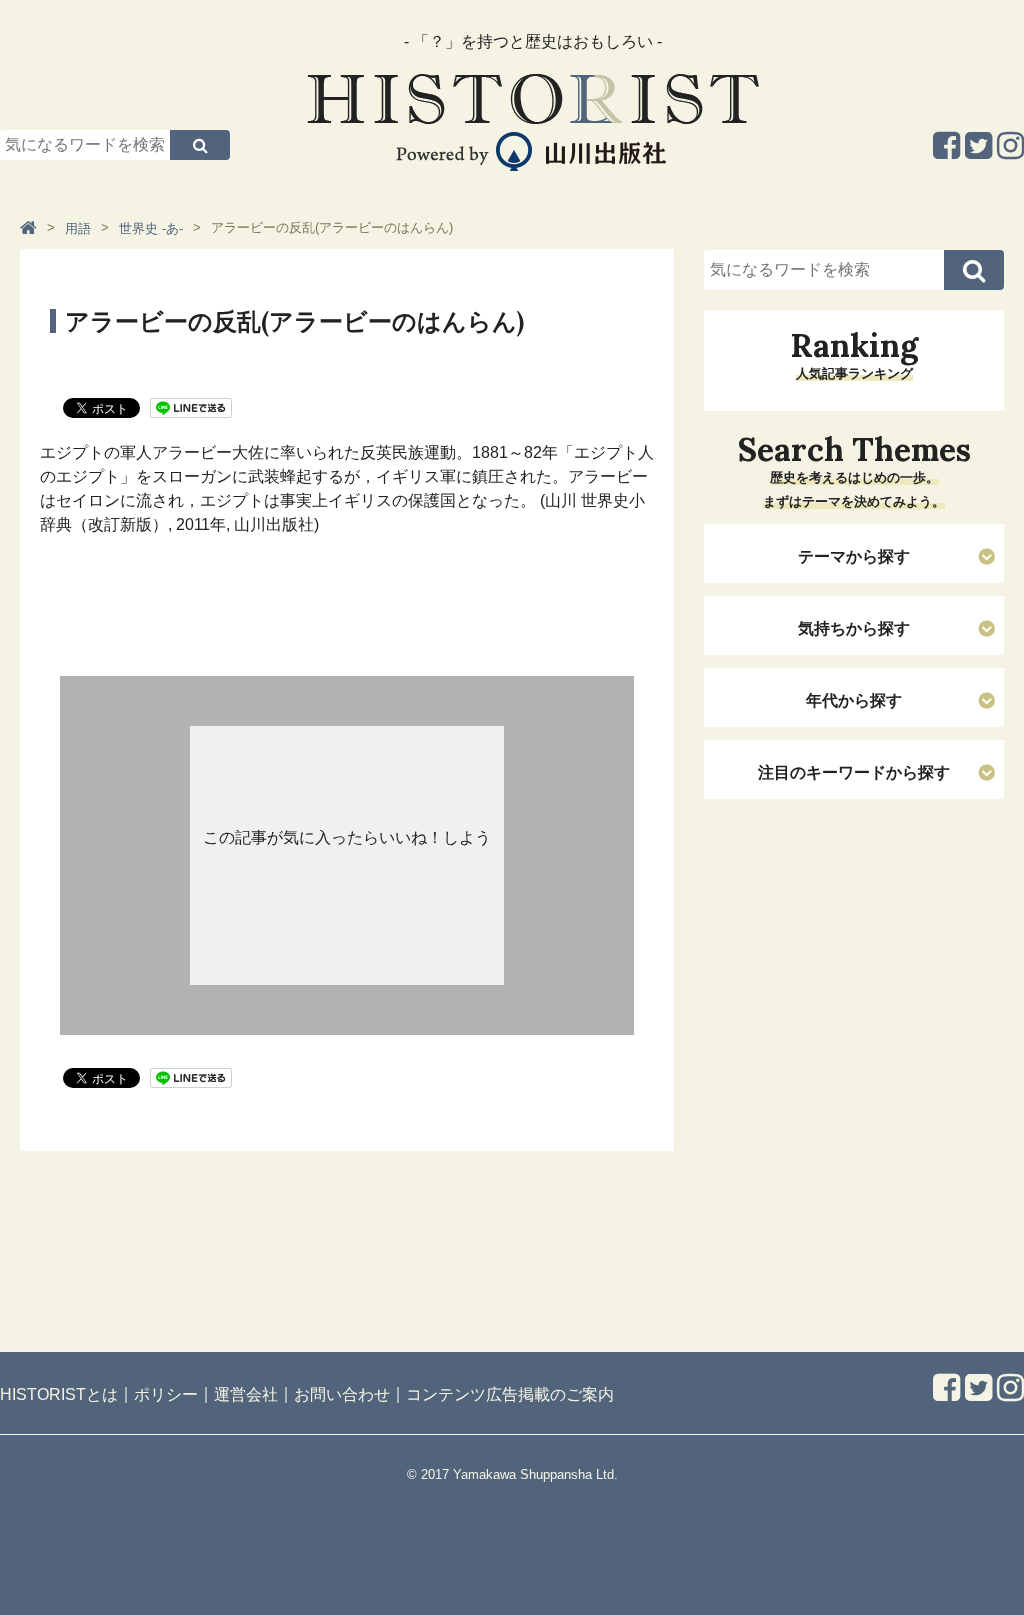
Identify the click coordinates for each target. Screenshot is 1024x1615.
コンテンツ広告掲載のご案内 (510, 1394)
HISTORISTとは (59, 1394)
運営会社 (246, 1394)
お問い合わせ (342, 1394)
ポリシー (166, 1394)
